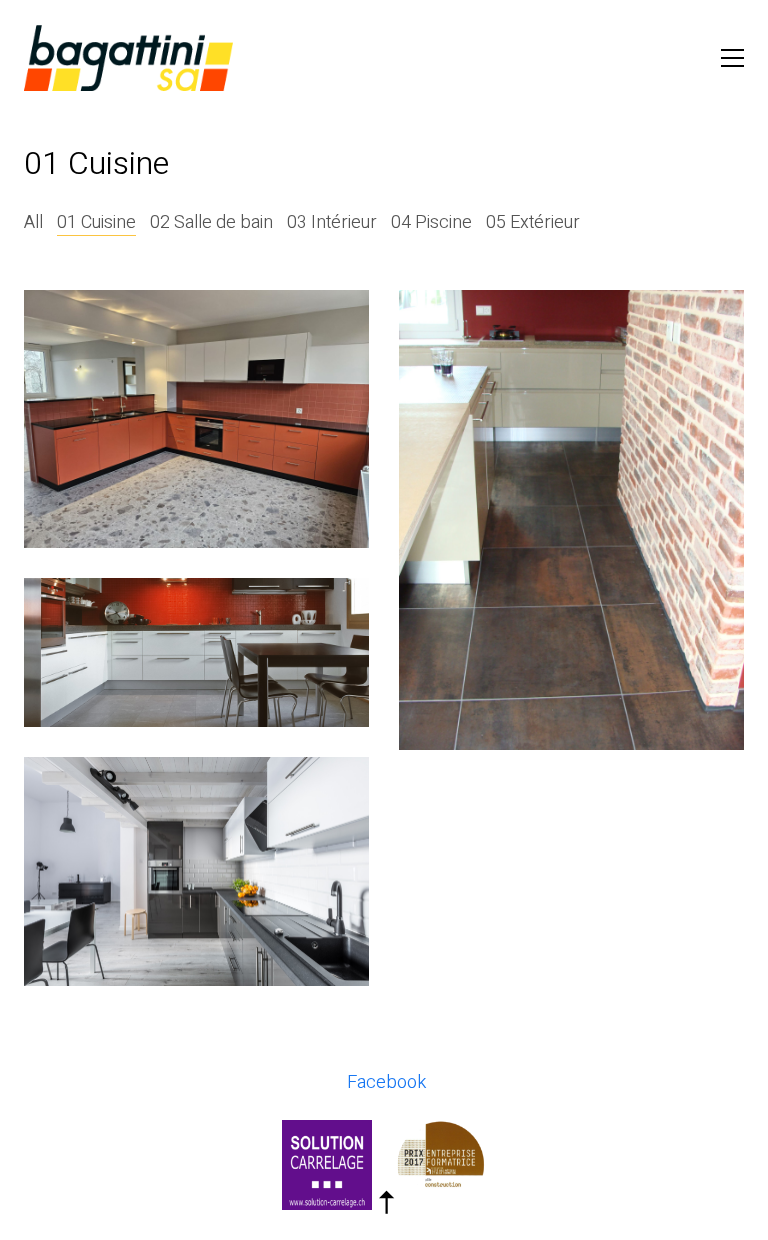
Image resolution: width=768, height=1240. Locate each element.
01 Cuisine (96, 223)
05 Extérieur (533, 223)
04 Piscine (431, 223)
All (33, 223)
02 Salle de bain (211, 223)
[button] (732, 58)
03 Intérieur (332, 223)
